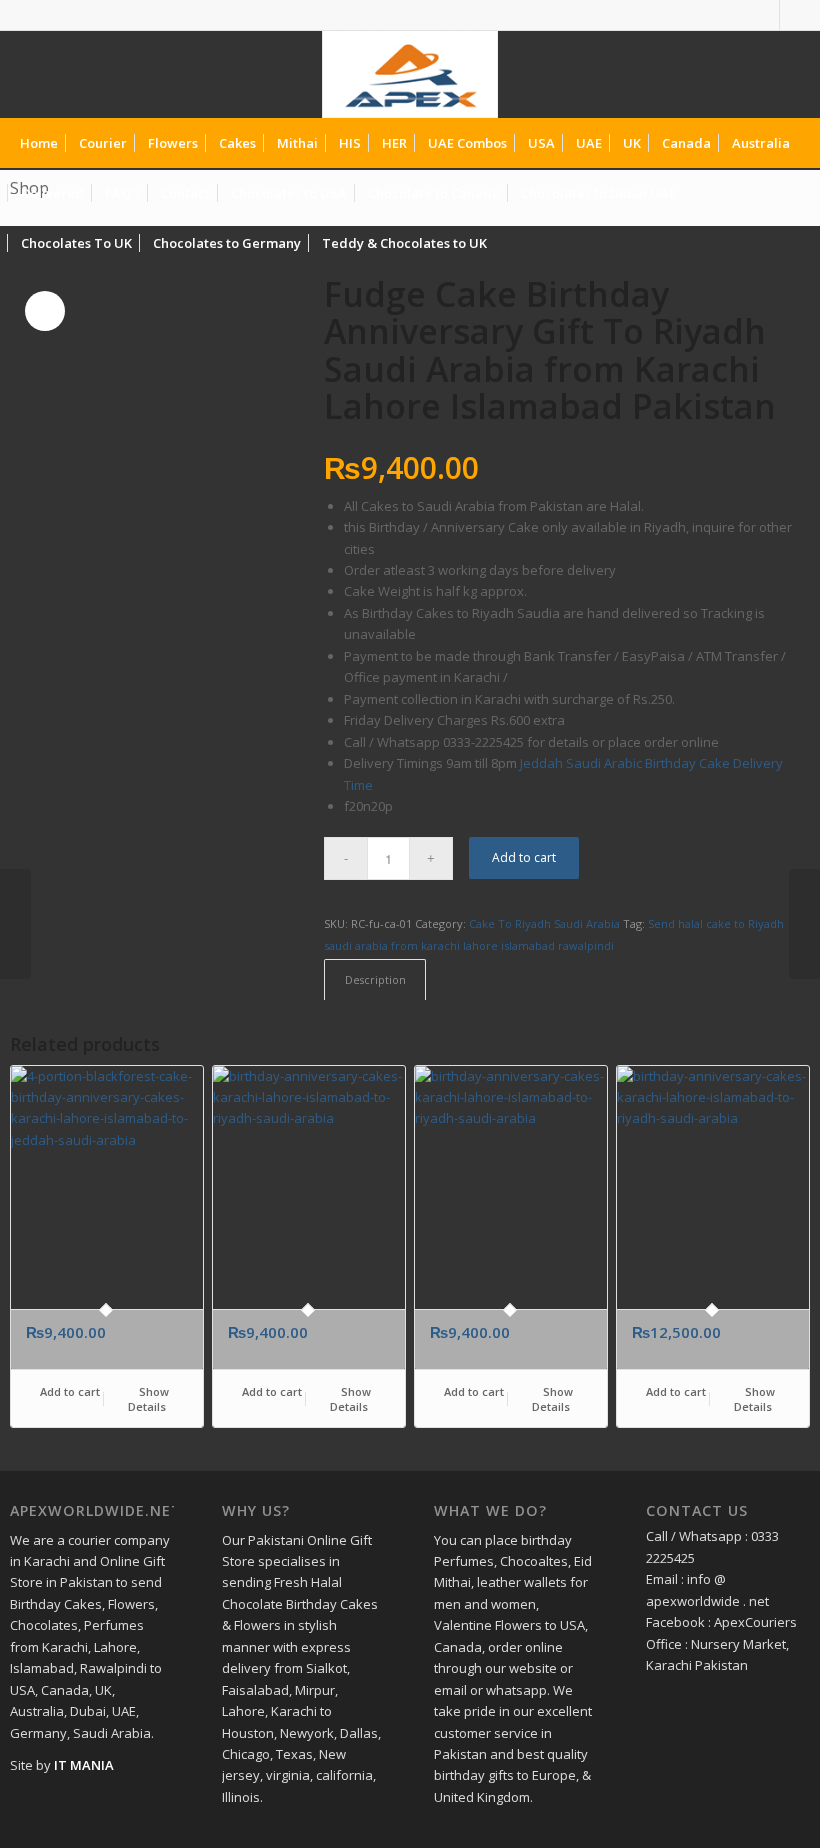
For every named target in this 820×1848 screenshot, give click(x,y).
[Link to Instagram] (795, 15)
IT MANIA (84, 1765)
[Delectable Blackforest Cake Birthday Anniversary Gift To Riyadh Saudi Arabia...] (15, 924)
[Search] (793, 243)
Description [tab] (375, 979)
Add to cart (524, 857)
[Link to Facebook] (764, 15)
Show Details (148, 1399)
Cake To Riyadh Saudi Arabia (544, 923)
